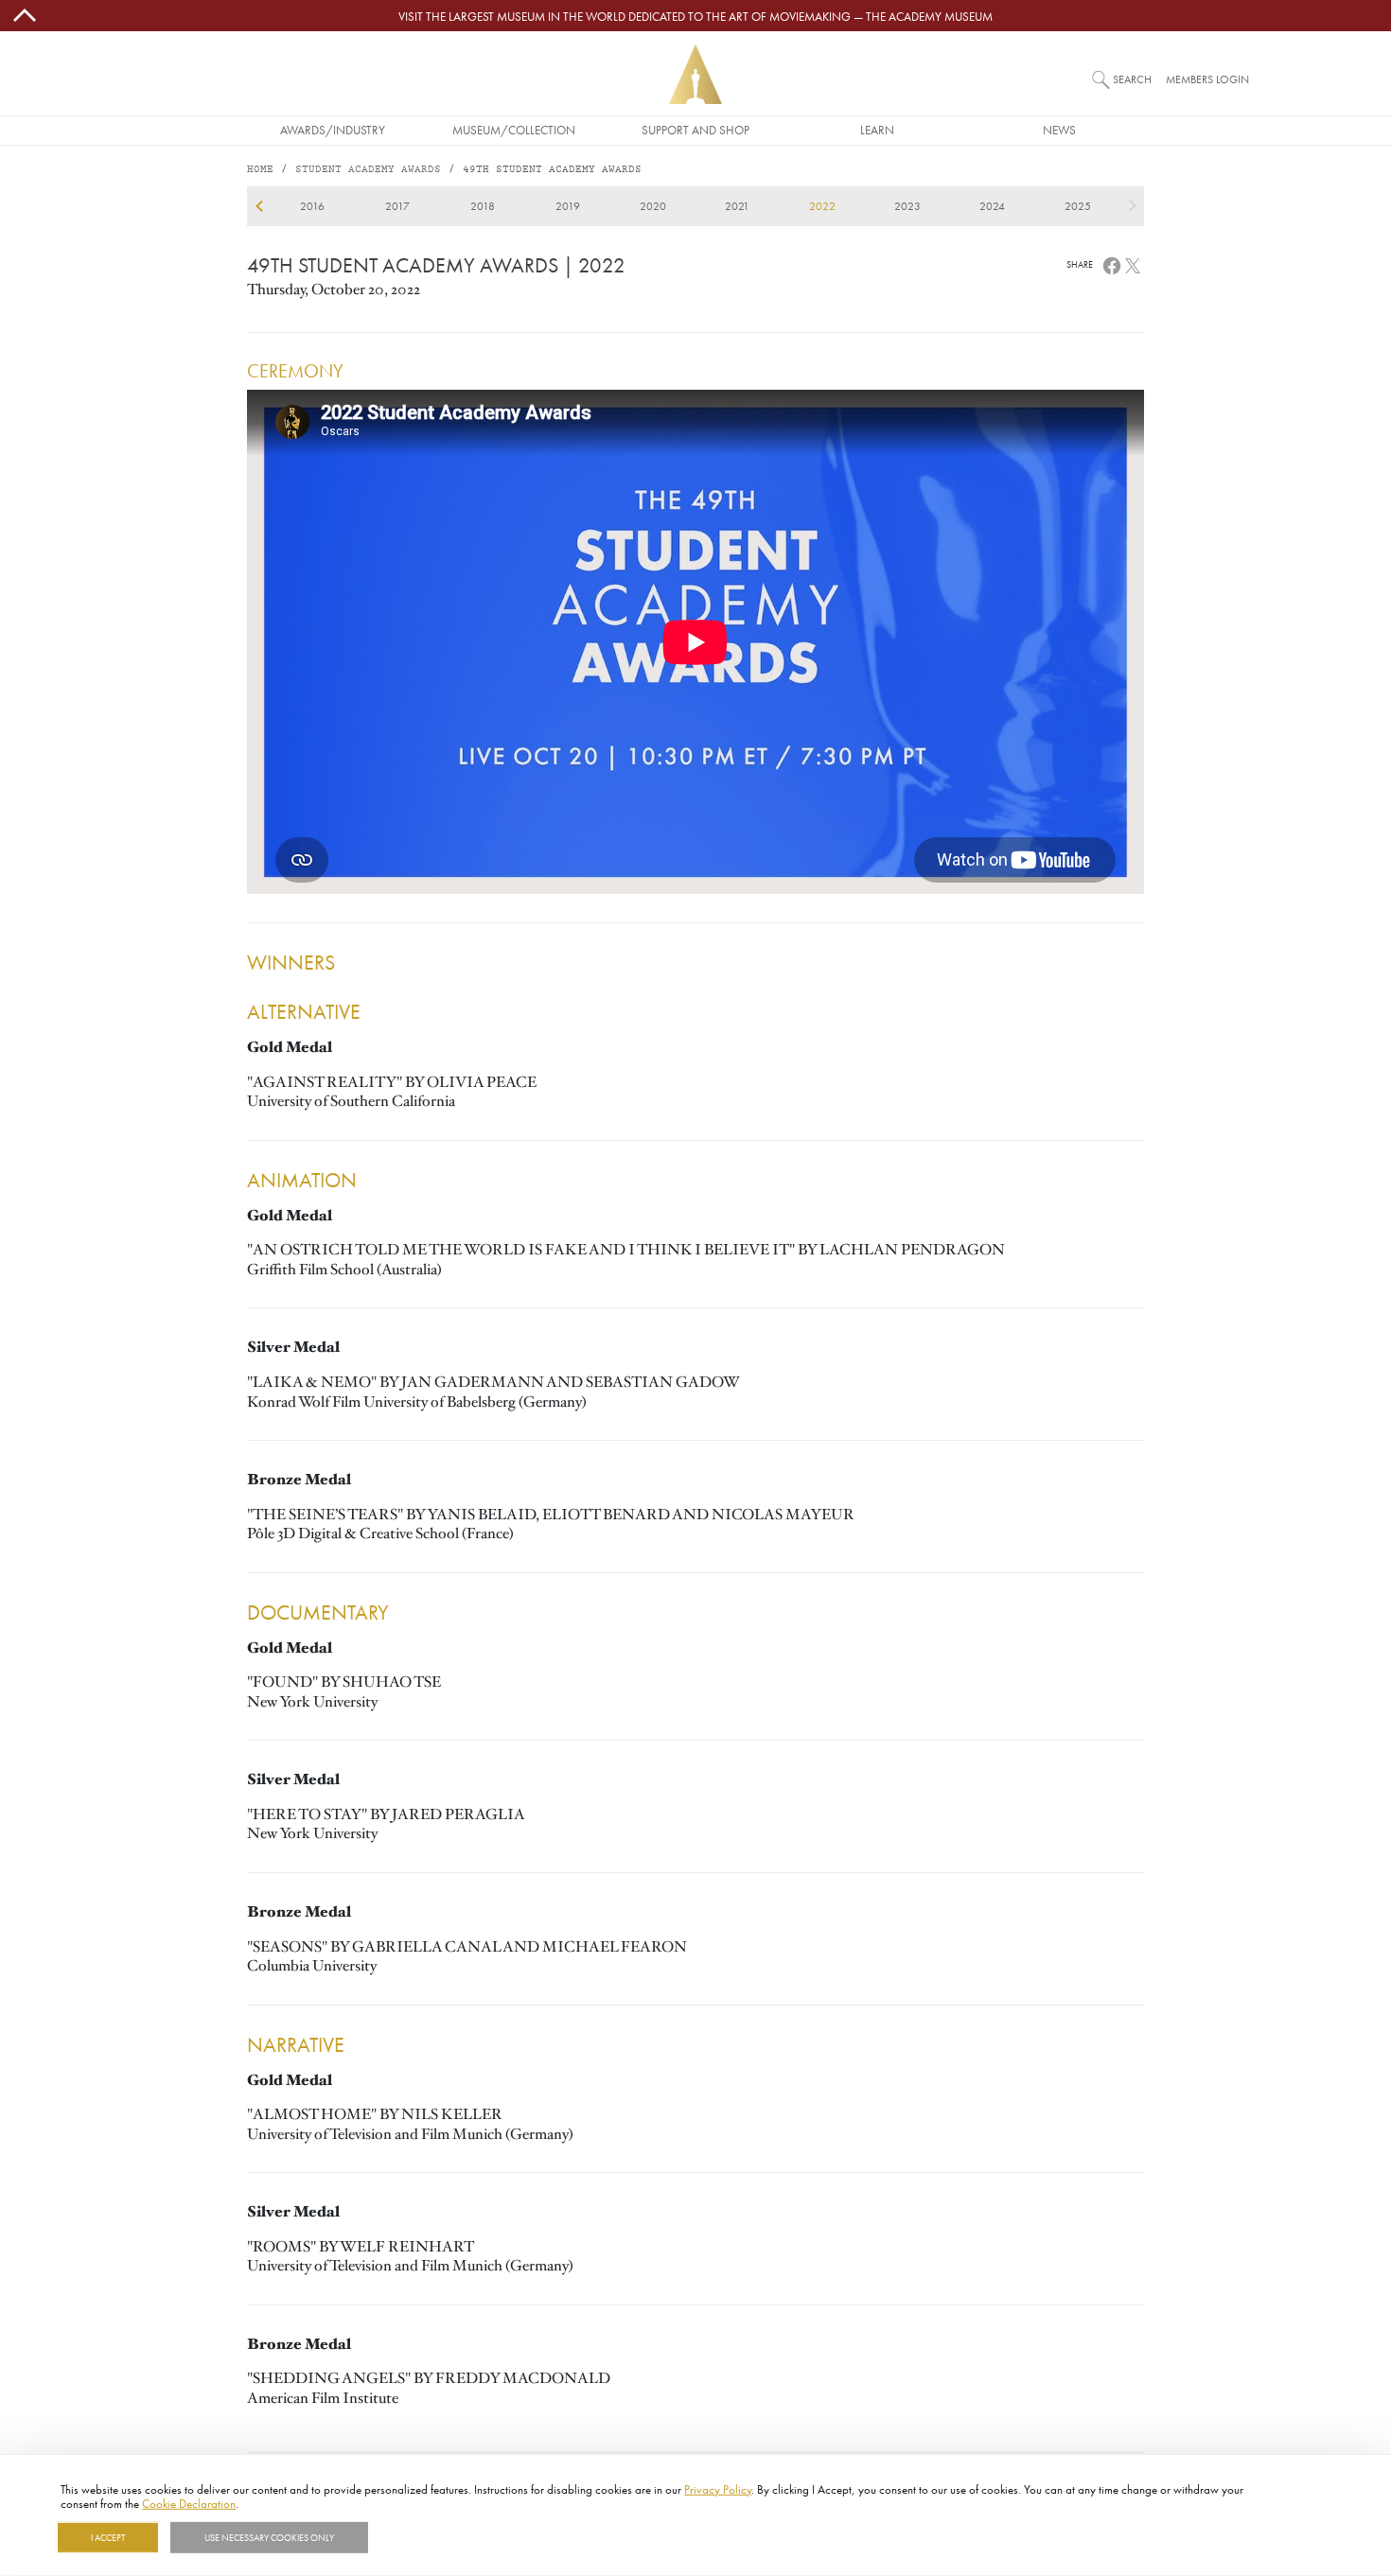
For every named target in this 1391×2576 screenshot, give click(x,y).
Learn (877, 130)
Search (1132, 79)
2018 (483, 206)
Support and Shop (695, 130)
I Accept (108, 2537)
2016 (312, 206)
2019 (568, 206)
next (1132, 206)
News (1059, 130)
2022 (822, 206)
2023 (907, 206)
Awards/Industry (333, 130)
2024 (992, 206)
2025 (1078, 206)
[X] (1133, 264)
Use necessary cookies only (269, 2537)
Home (260, 170)
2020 (653, 206)
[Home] (695, 74)
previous (259, 206)
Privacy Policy (718, 2489)
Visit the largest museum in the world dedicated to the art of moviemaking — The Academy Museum (695, 16)
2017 (397, 206)
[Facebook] (1112, 264)
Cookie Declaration (189, 2503)
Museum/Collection (514, 130)
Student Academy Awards (368, 170)
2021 (737, 206)
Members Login (1207, 79)
